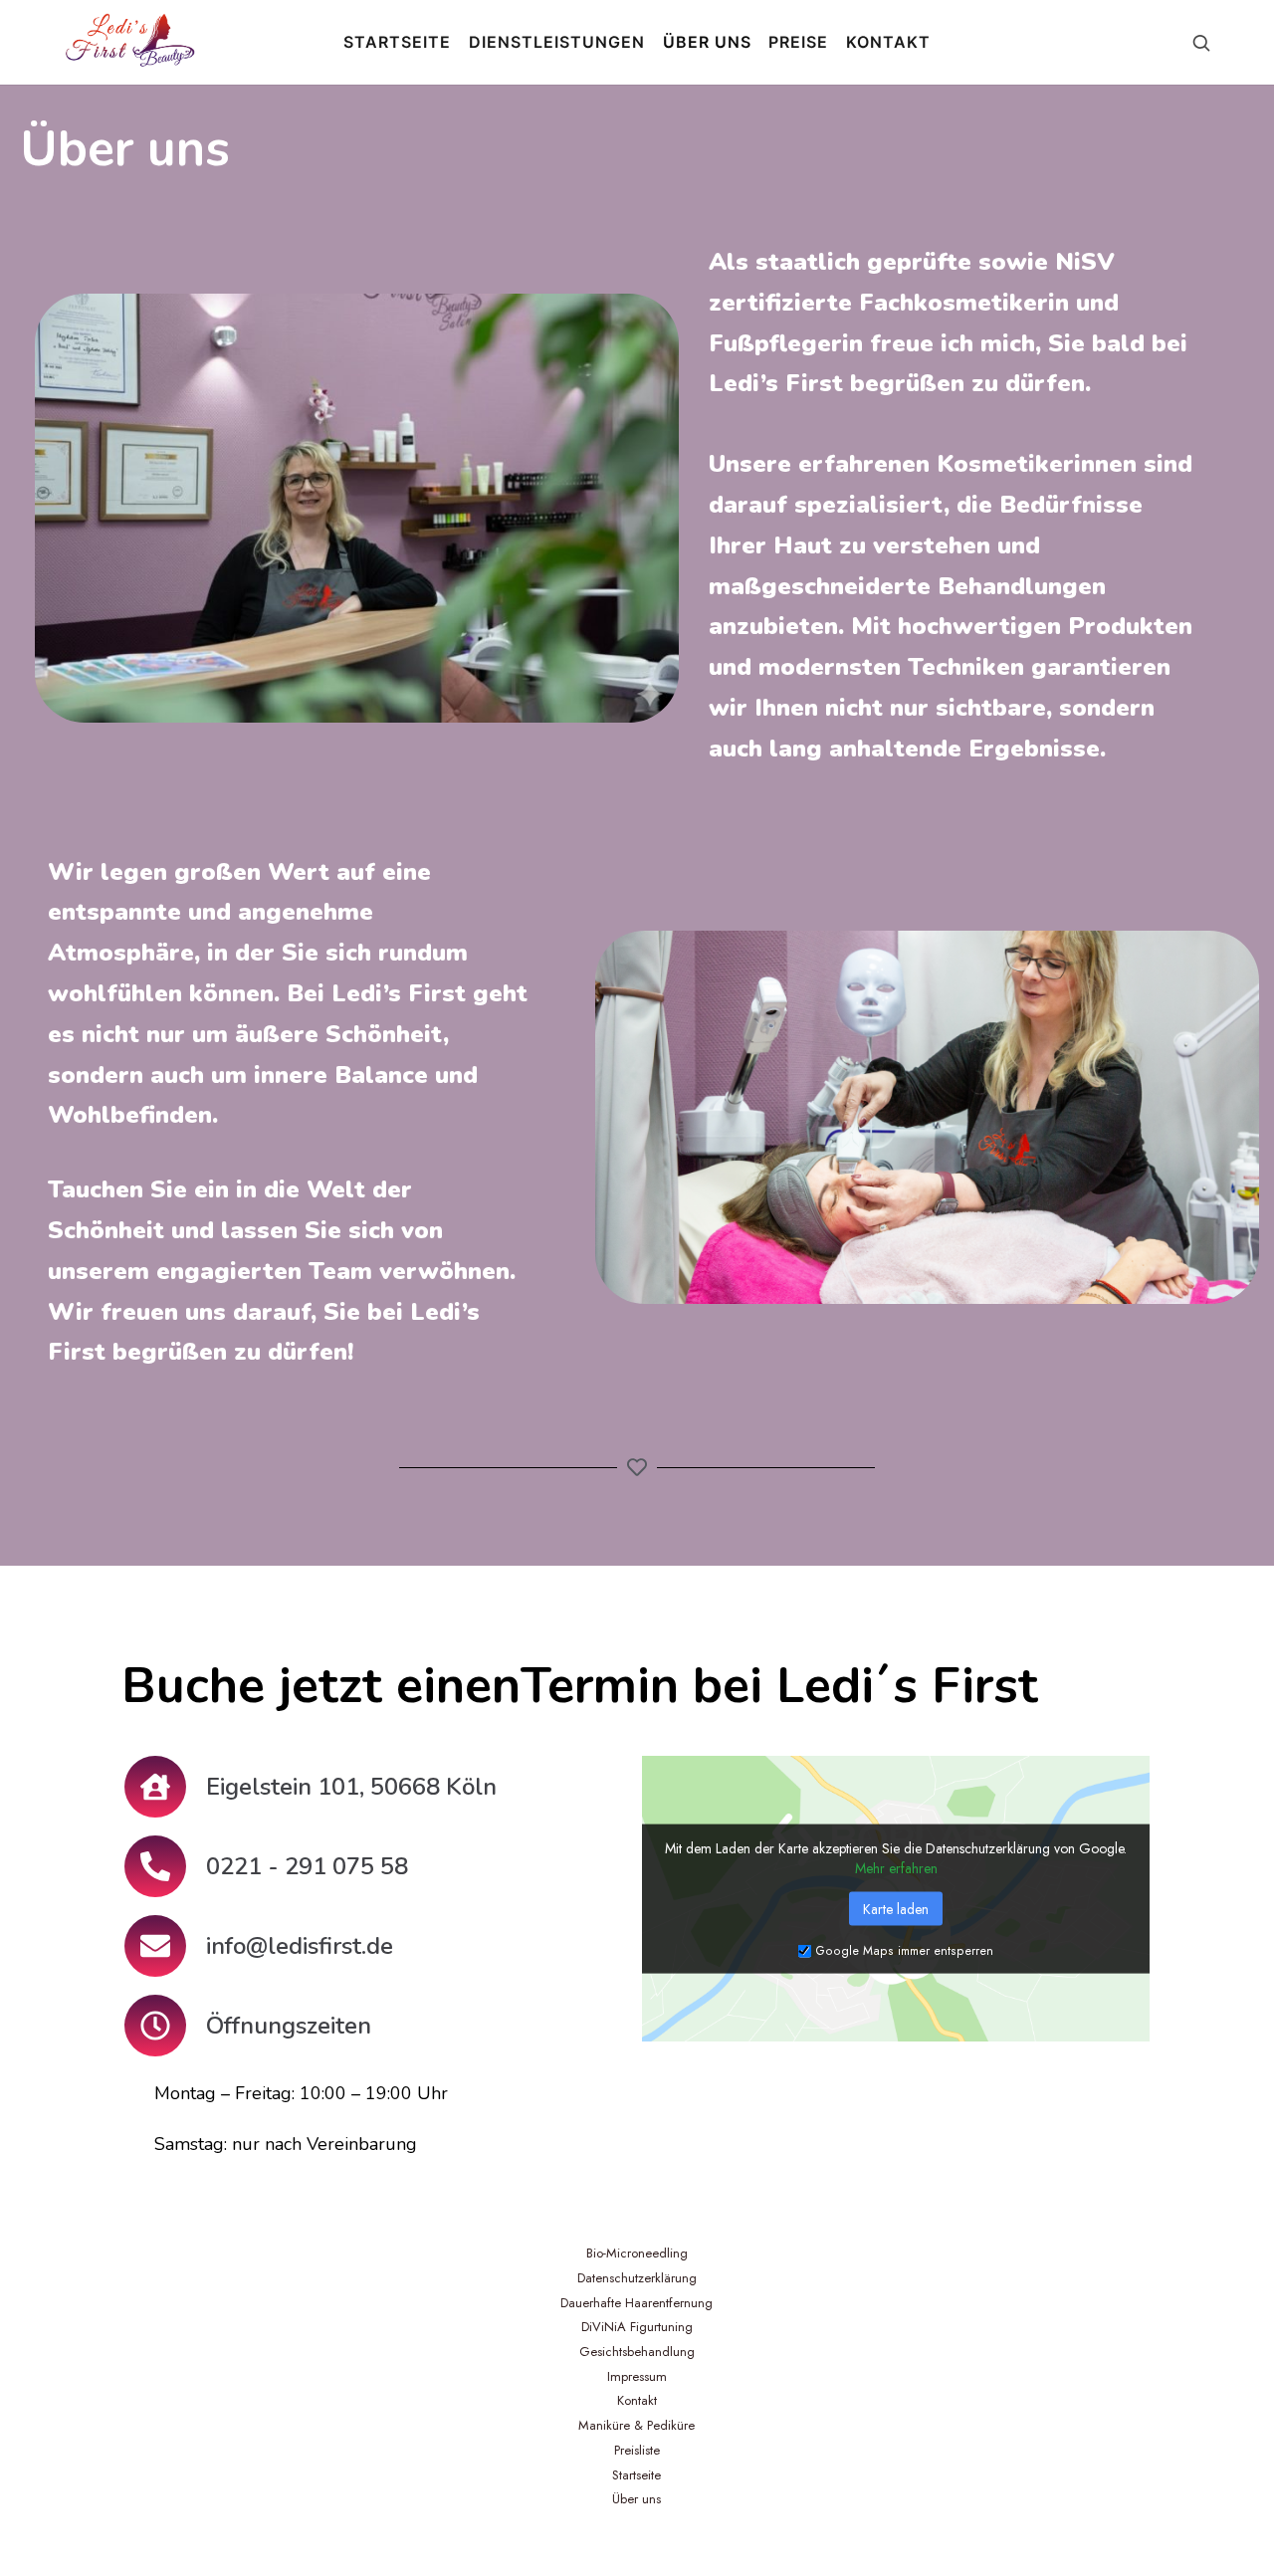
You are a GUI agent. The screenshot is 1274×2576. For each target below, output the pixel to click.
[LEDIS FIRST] (129, 42)
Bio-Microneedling (637, 2253)
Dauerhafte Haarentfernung (637, 2303)
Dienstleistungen (557, 42)
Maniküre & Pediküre (637, 2425)
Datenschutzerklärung (637, 2278)
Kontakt (888, 42)
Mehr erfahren (896, 1867)
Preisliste (637, 2450)
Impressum (637, 2376)
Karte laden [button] (896, 1908)
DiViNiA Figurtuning (637, 2327)
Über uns (707, 42)
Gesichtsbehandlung (637, 2352)
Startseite (397, 42)
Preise (798, 42)
